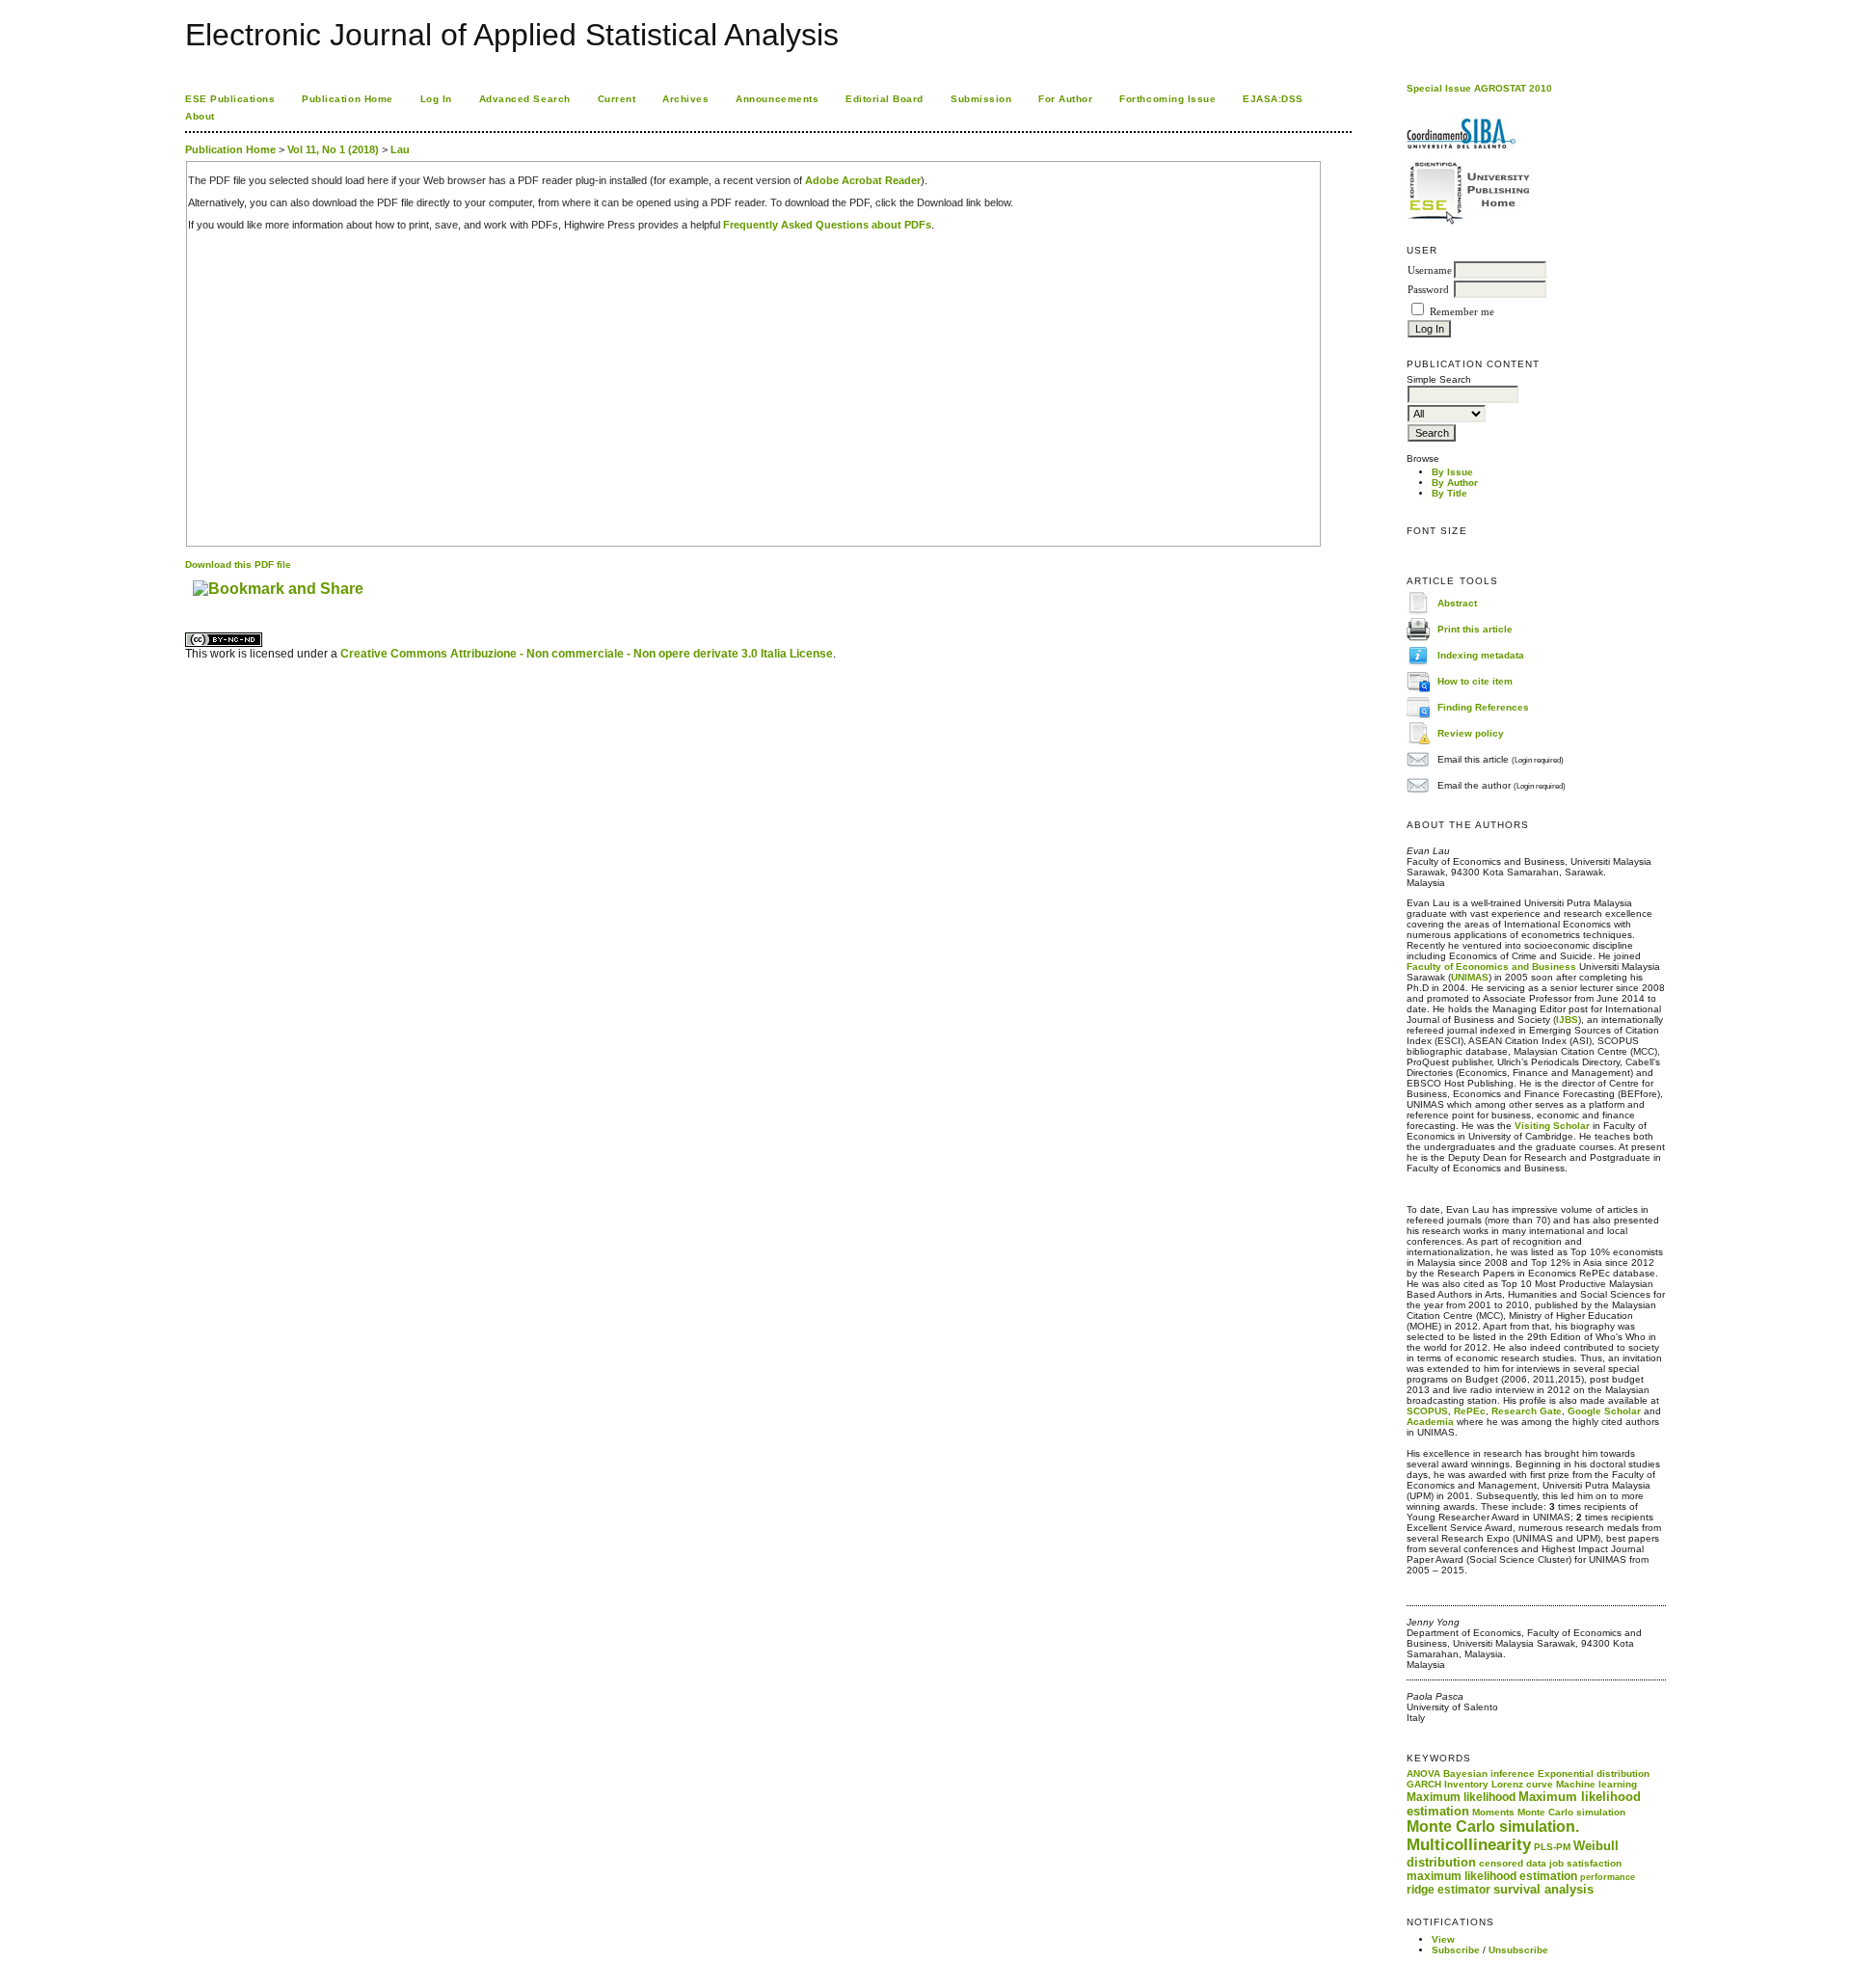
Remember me (1462, 312)
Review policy (1471, 732)
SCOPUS (1427, 1411)
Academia (1430, 1422)
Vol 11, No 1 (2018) (333, 149)
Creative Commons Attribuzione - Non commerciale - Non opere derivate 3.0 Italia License (587, 654)
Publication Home (347, 99)
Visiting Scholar (1552, 1126)
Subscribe (1456, 1950)
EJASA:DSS (1273, 99)
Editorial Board (885, 99)
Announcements (777, 99)
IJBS (1567, 1020)
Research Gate (1527, 1411)
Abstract (1457, 602)
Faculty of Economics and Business (1491, 967)
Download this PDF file (238, 564)
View (1443, 1939)
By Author (1455, 483)
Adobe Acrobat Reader (863, 180)
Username (1430, 270)
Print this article (1475, 628)
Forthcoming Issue (1167, 99)
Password (1428, 290)
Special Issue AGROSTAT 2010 (1479, 88)
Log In (436, 99)
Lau (400, 149)
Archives (685, 99)
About (200, 116)
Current (617, 99)
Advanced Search (525, 99)
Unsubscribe (1518, 1950)
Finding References (1483, 706)
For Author (1065, 99)
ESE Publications (230, 99)
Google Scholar (1604, 1411)
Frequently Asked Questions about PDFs (827, 225)
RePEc (1470, 1411)
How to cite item (1475, 680)
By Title (1449, 493)
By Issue (1452, 472)
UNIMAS (1470, 977)
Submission (981, 99)
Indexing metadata (1481, 654)
